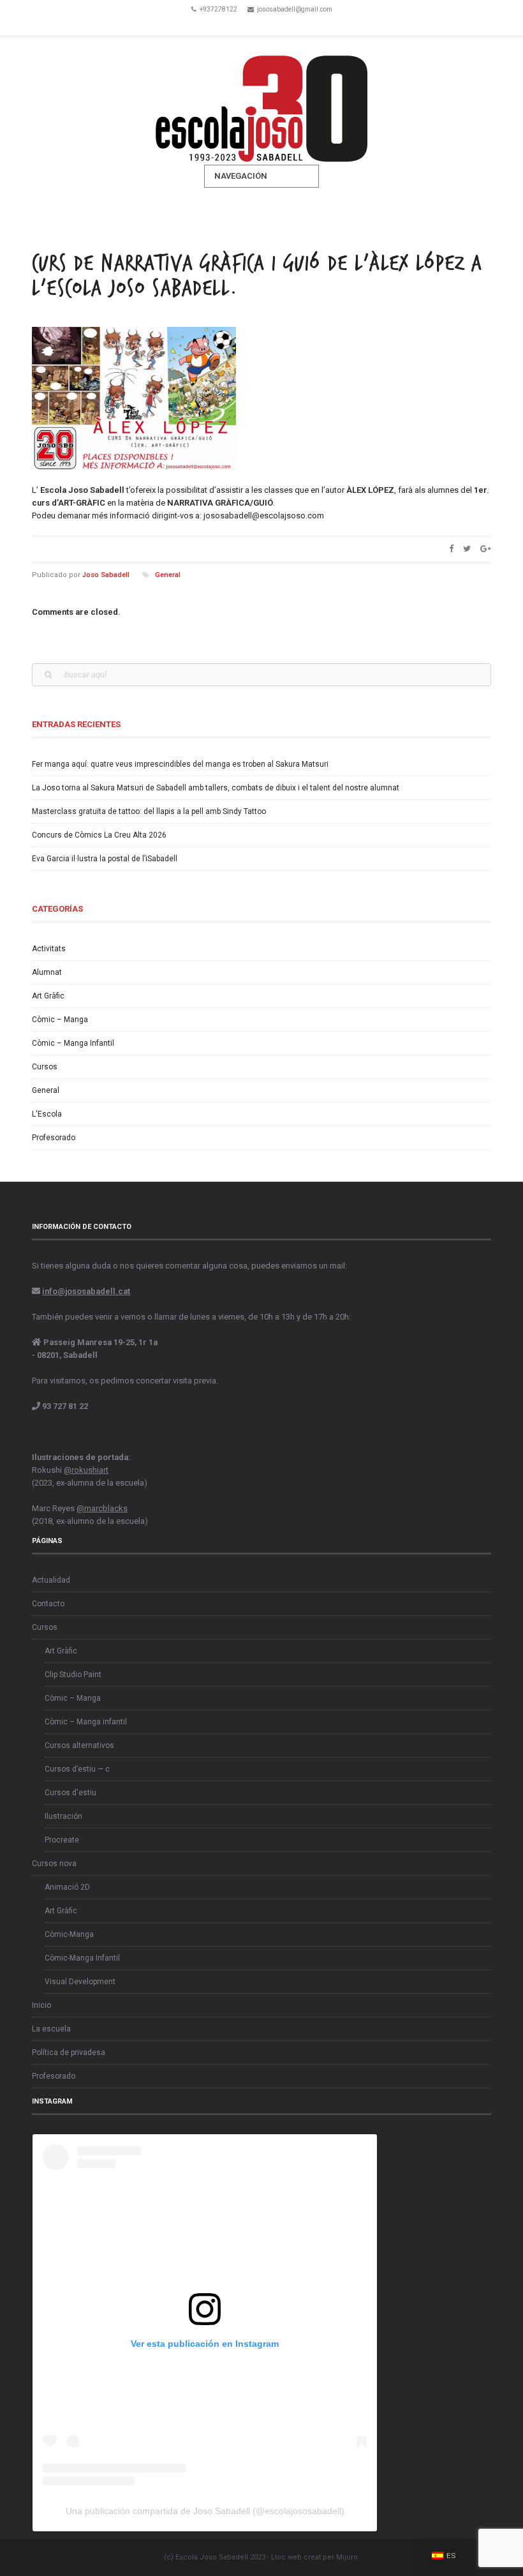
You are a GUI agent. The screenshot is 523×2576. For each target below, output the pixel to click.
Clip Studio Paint (73, 1675)
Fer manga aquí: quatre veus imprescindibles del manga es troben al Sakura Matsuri (180, 764)
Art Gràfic (48, 996)
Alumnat (47, 972)
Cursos (45, 1067)
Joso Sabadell (106, 575)
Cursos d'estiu (70, 1793)
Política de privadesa (69, 2053)
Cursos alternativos (79, 1745)
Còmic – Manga (60, 1020)
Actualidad (51, 1580)
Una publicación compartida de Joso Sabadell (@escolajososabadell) (205, 2511)
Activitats (49, 949)
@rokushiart (86, 1470)
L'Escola (47, 1114)
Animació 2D (67, 1887)
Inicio (41, 2005)
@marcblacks (102, 1508)
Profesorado (54, 1138)
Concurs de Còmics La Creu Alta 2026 (99, 835)
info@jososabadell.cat (86, 1291)
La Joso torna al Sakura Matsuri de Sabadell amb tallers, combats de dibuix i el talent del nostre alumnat (216, 788)
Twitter (261, 24)
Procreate (62, 1840)
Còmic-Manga (69, 1934)
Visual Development (80, 1982)
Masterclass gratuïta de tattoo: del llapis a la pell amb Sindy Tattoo (149, 811)
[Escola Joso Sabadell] (261, 101)
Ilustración (63, 1816)
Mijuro (347, 2557)
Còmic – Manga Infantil (73, 1043)
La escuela (51, 2029)
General (168, 575)
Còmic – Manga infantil (86, 1722)
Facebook (244, 24)
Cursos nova (54, 1864)
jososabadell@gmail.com (295, 9)
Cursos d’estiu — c (77, 1769)
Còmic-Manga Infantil (82, 1958)
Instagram (279, 24)
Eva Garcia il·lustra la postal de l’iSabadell (105, 859)
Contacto (48, 1604)
